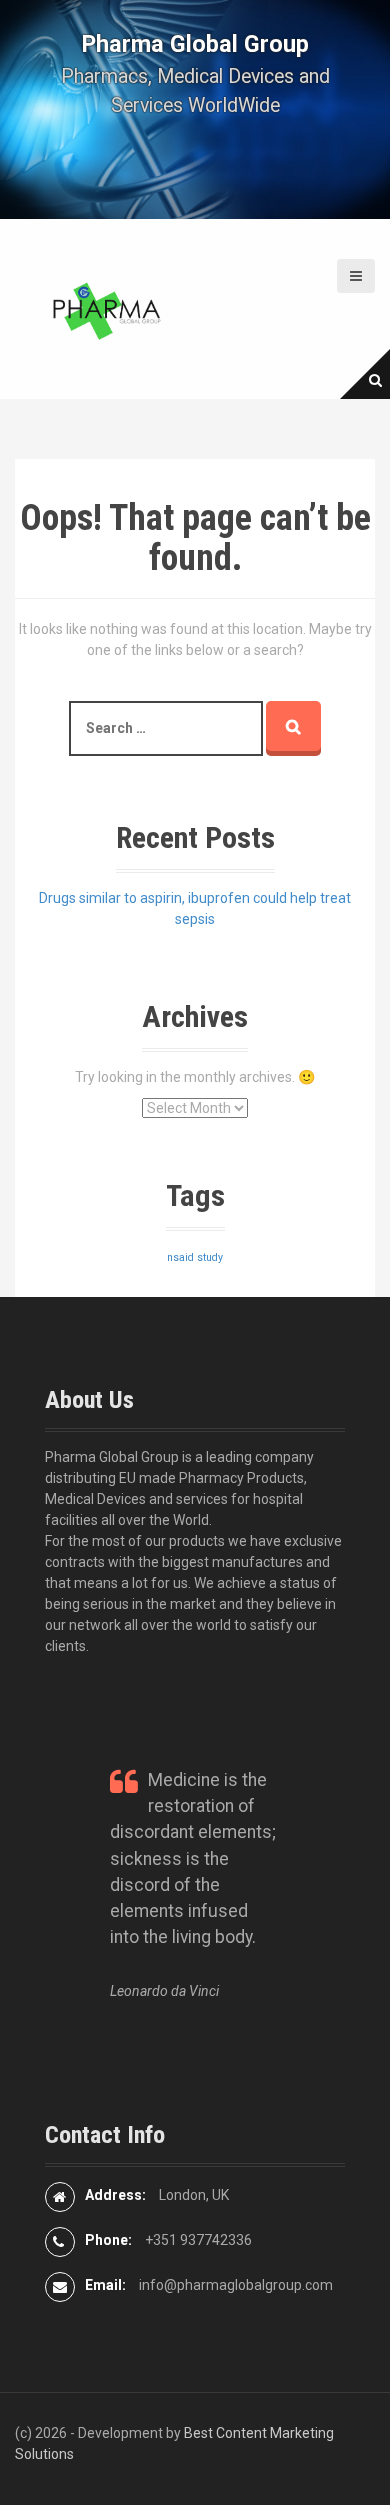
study (210, 1257)
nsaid (180, 1257)
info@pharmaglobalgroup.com (236, 2285)
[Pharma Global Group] (105, 308)
